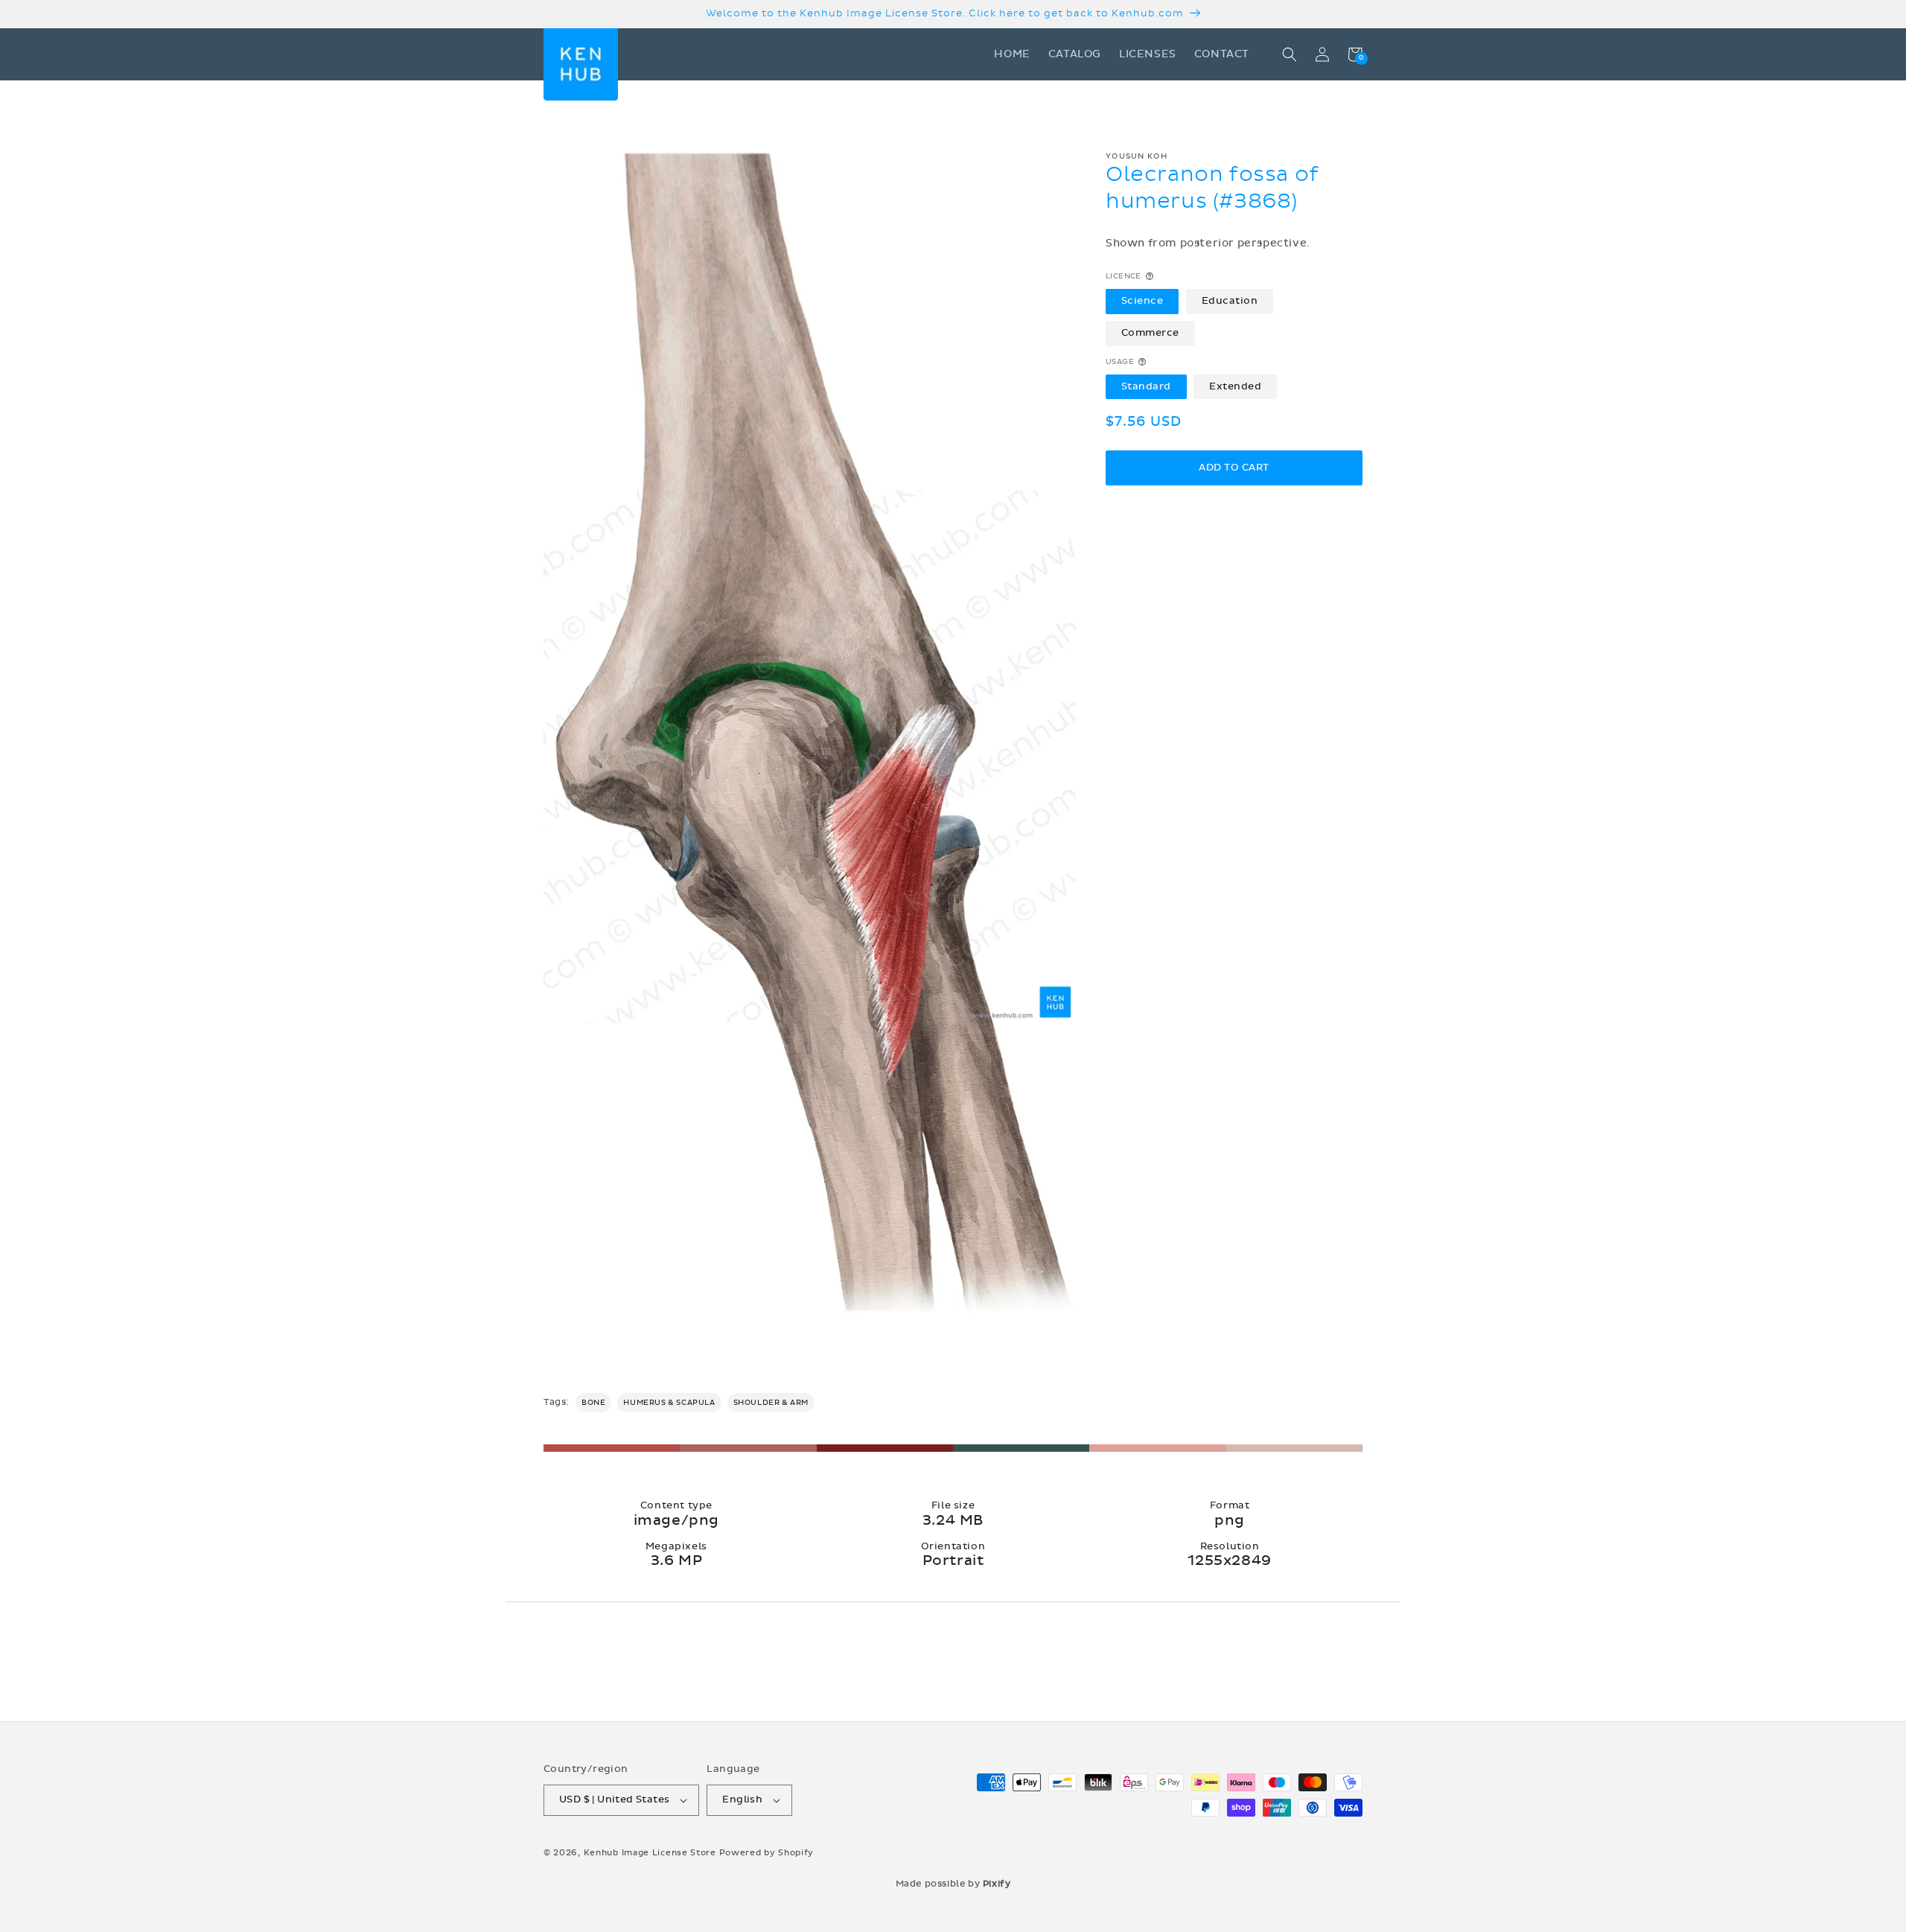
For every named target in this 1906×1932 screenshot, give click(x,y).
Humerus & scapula (669, 1403)
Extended (1235, 386)
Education (1230, 301)
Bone (593, 1403)
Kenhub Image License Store (650, 1853)
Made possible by (953, 1884)
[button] (1290, 54)
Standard (1146, 386)
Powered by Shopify (767, 1853)
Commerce (1150, 333)
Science (1142, 301)
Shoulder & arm (771, 1403)
